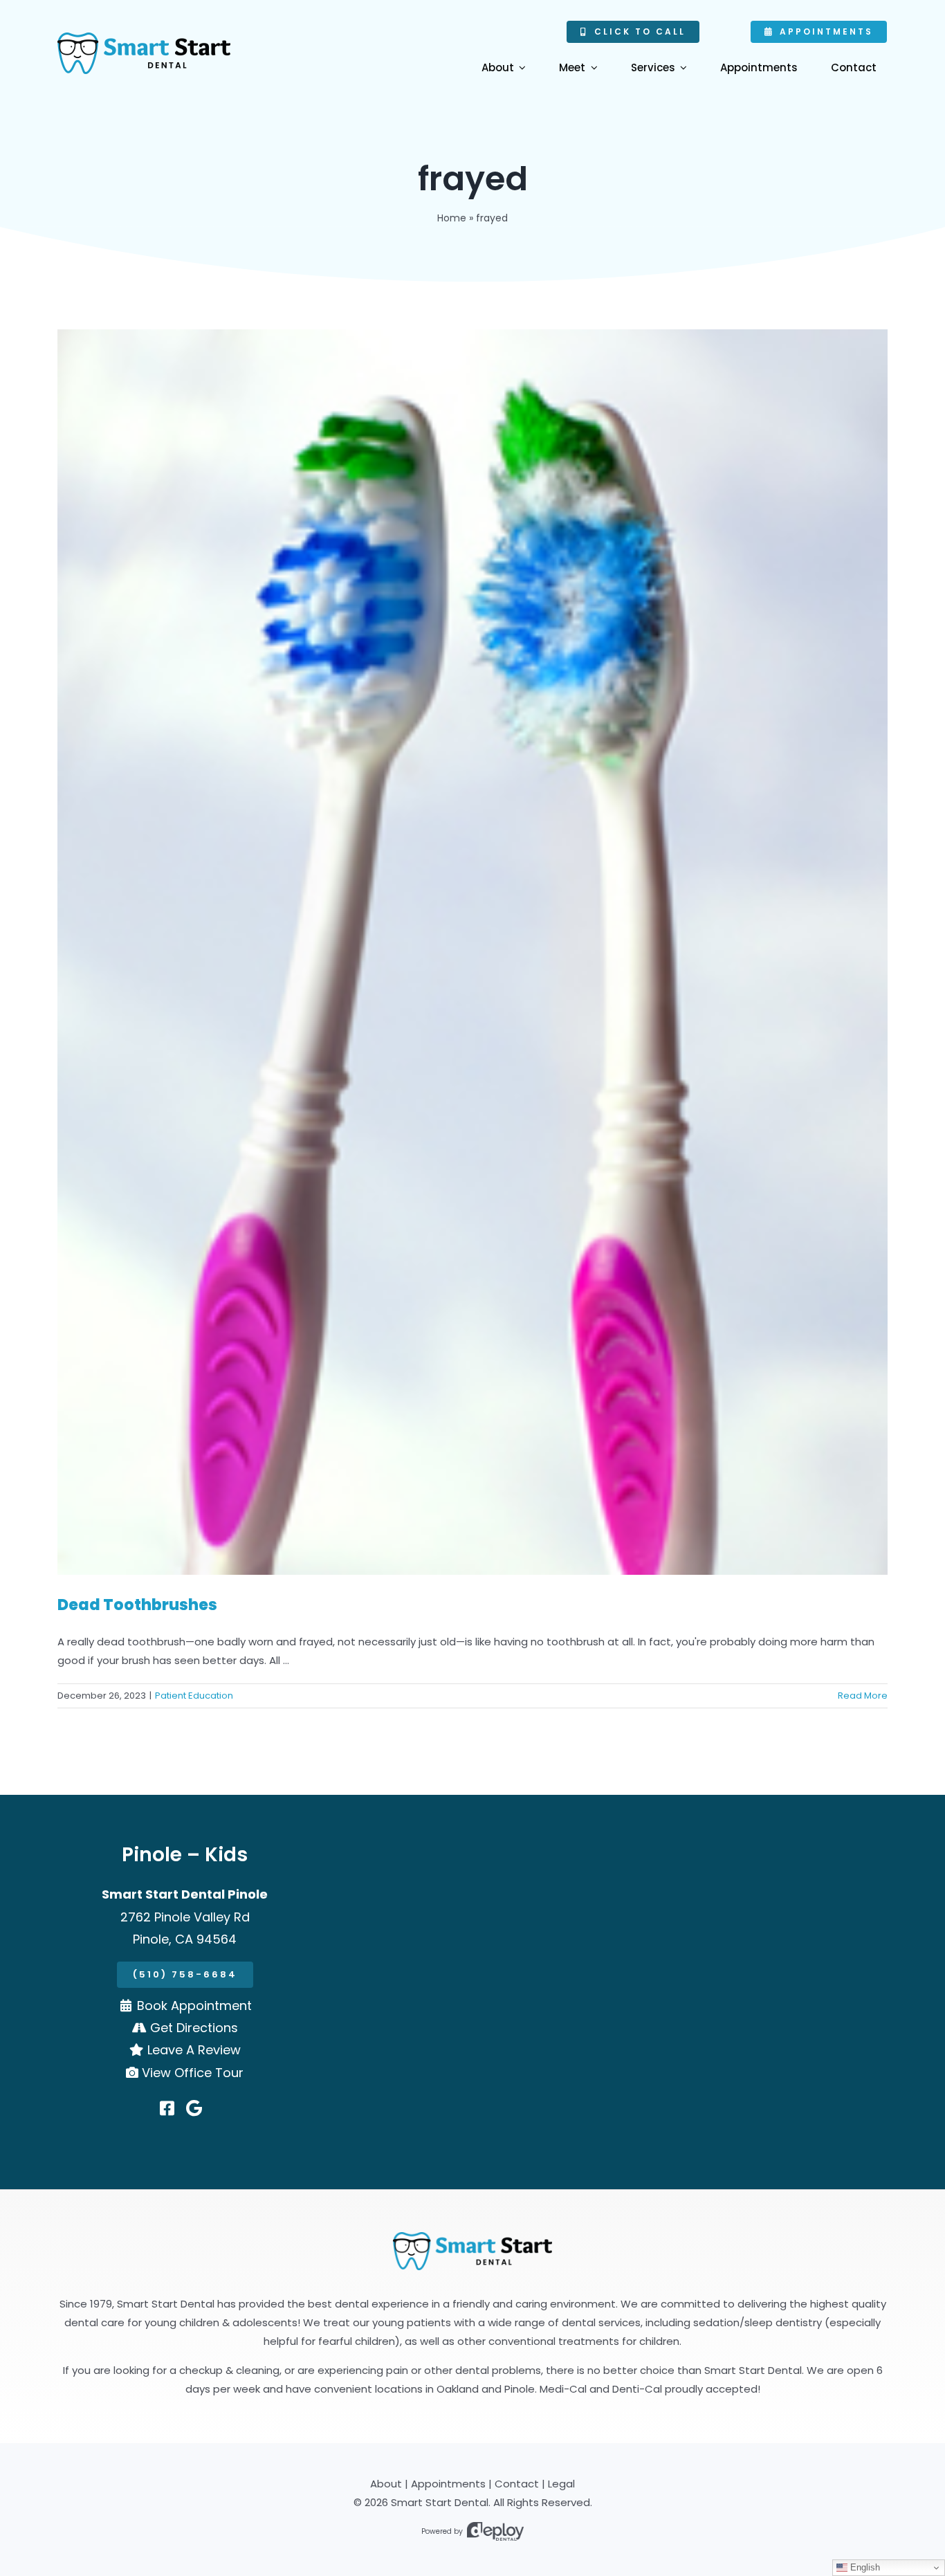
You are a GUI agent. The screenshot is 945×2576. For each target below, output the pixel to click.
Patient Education (194, 1696)
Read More (863, 1696)
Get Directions (194, 2028)
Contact (517, 2484)
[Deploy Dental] (495, 2531)
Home (452, 218)
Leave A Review (194, 2050)
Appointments (448, 2484)
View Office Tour (193, 2073)
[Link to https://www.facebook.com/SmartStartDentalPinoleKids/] (167, 2108)
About (386, 2484)
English (864, 2567)
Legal (561, 2484)
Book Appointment (194, 2006)
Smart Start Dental (440, 2502)
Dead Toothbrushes (137, 1605)
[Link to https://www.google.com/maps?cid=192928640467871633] (194, 2108)
